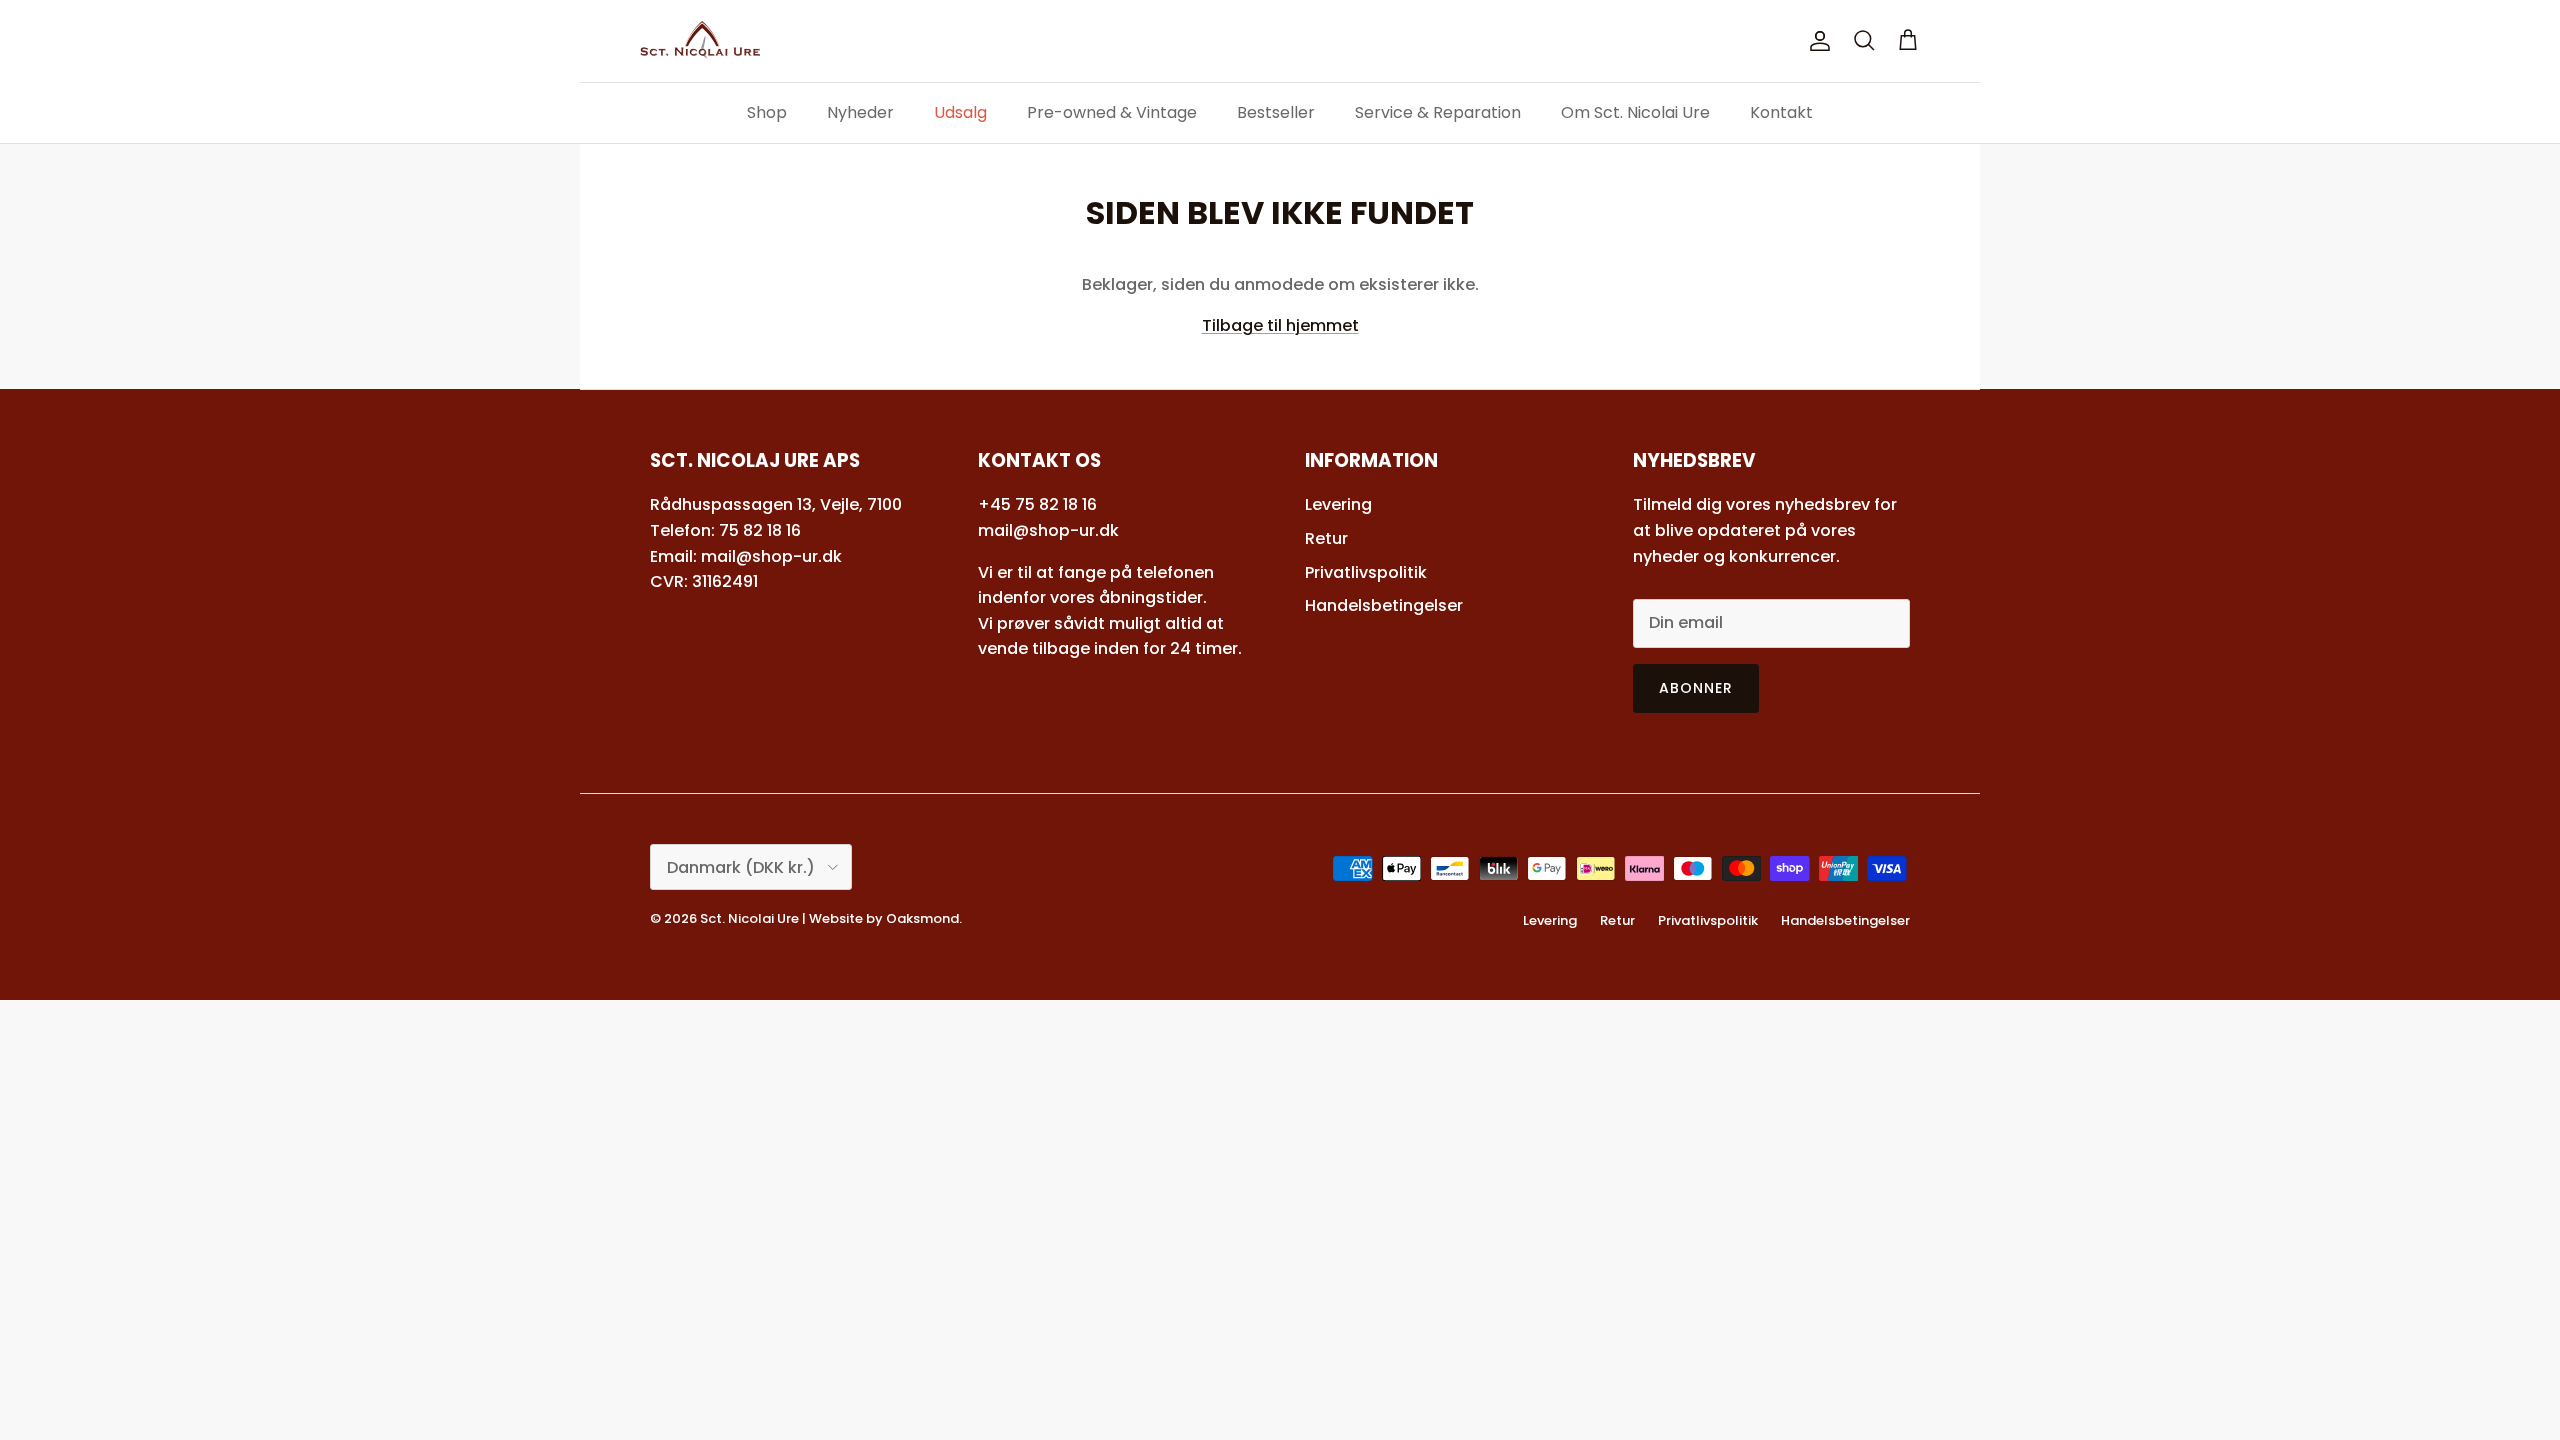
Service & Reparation (1438, 112)
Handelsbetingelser (1384, 605)
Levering (1338, 504)
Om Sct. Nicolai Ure (1635, 112)
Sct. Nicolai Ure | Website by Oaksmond (829, 918)
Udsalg (960, 112)
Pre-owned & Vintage (1112, 112)
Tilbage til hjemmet (1280, 325)
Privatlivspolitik (1366, 572)
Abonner (1696, 688)
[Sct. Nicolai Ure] (700, 41)
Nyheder (860, 112)
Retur (1326, 538)
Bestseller (1276, 112)
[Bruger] (1816, 41)
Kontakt (1781, 112)
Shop (767, 112)
